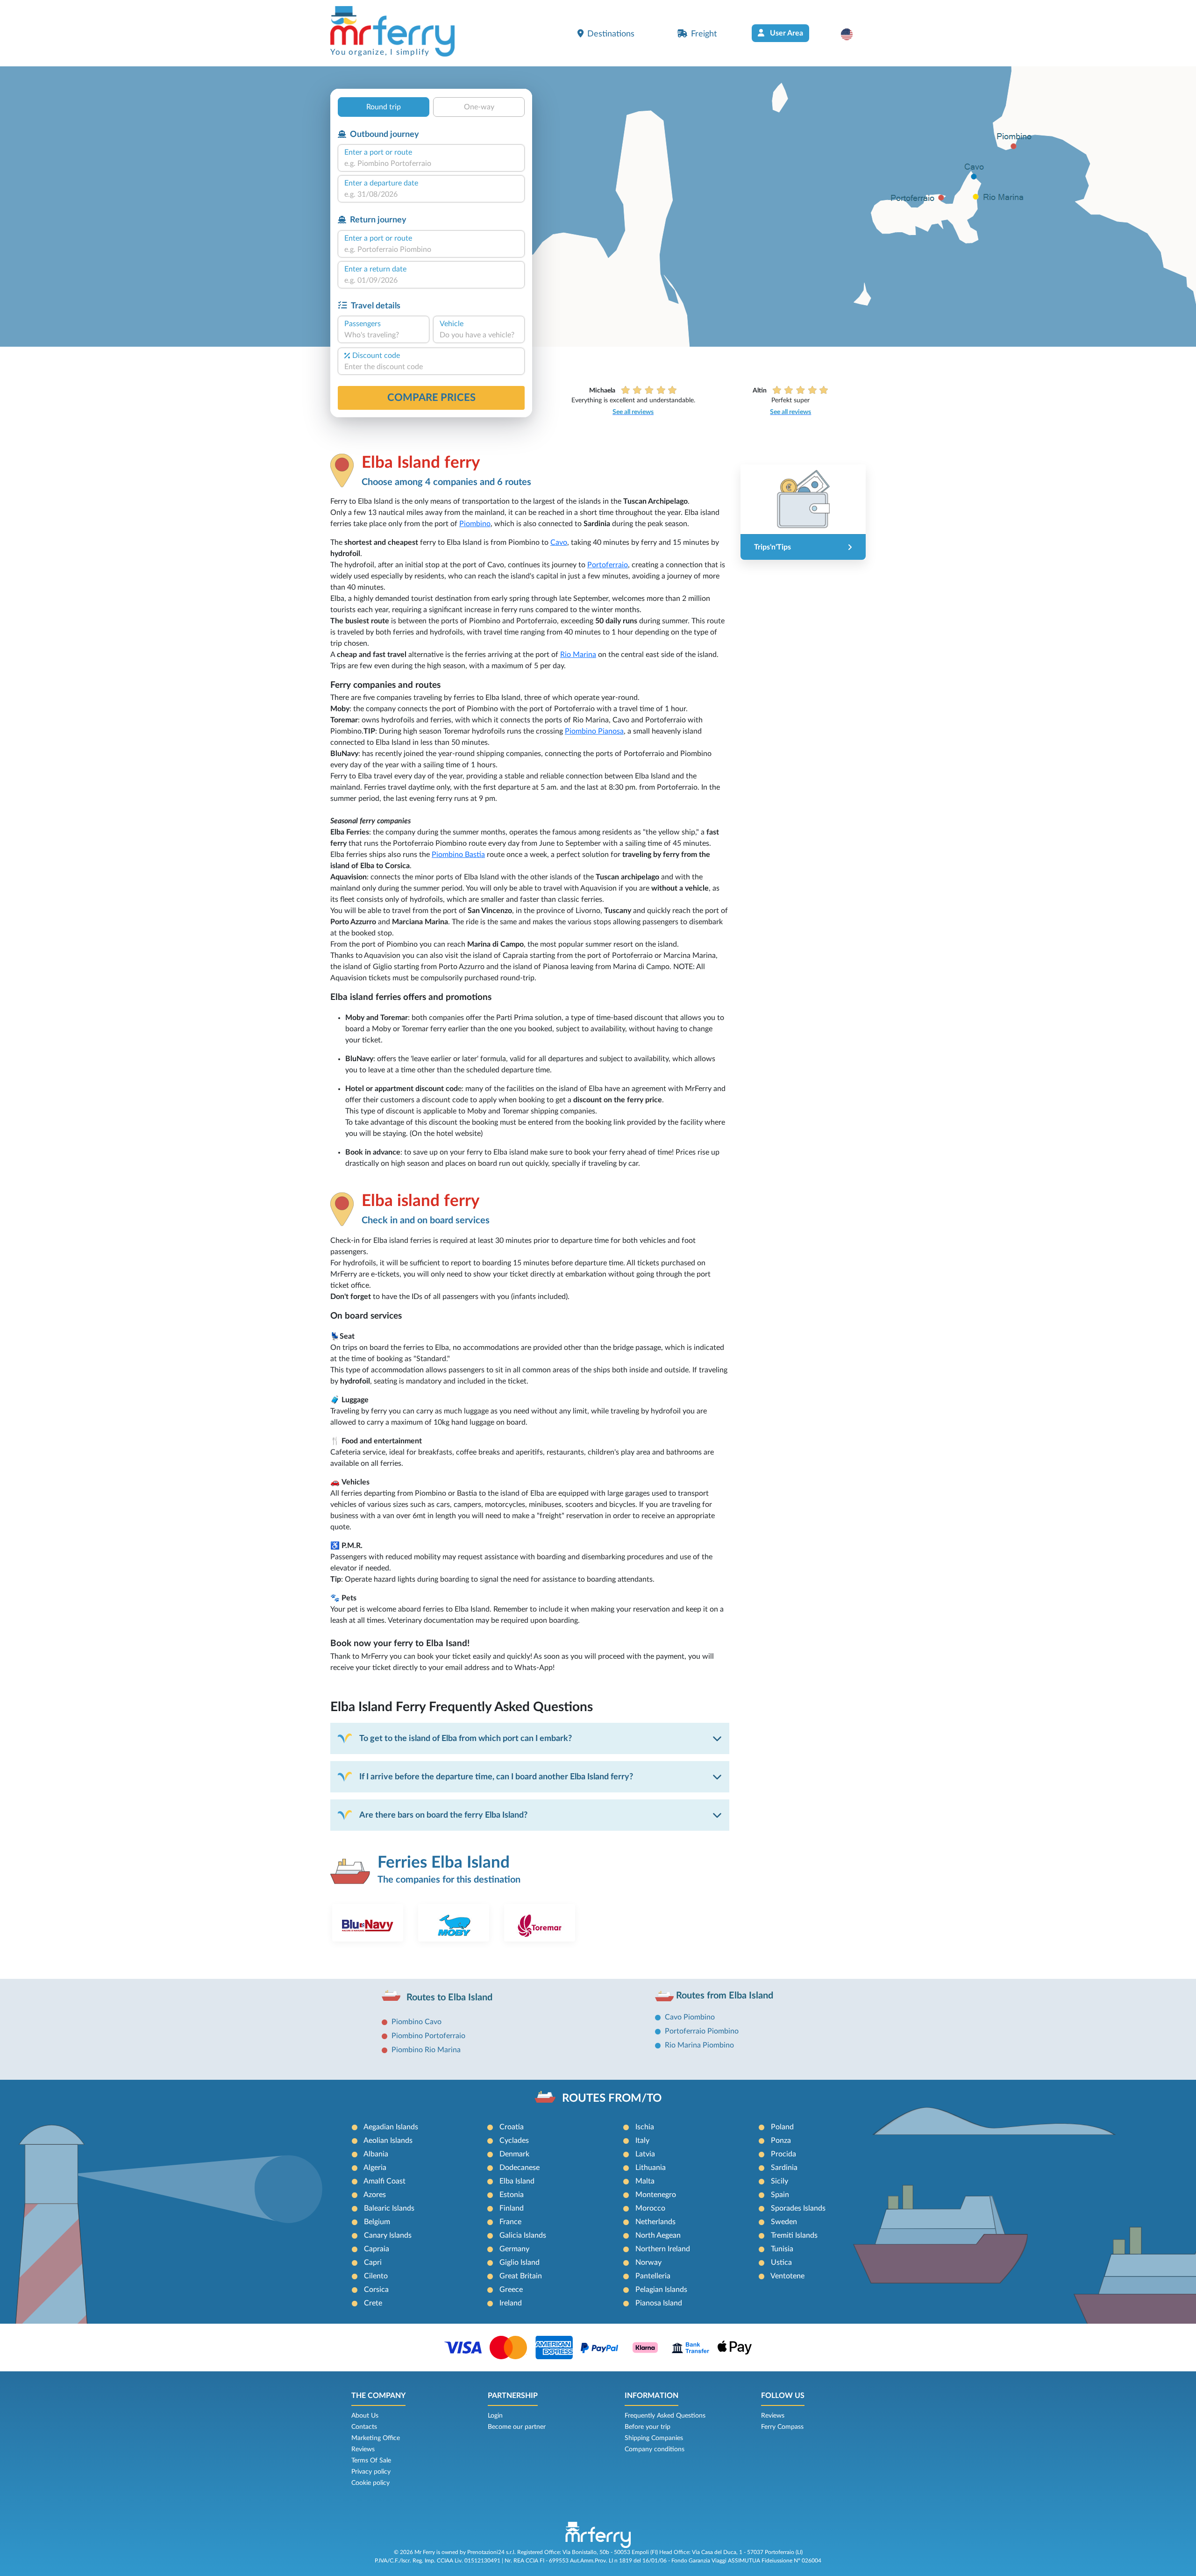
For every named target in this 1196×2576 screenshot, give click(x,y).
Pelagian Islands (661, 2290)
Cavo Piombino (690, 2017)
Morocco (650, 2208)
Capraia (377, 2249)
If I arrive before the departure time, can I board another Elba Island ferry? (496, 1777)
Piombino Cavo (416, 2022)
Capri (373, 2262)
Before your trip (648, 2427)
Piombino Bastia (458, 855)
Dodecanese (520, 2168)
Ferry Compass (782, 2427)
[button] (851, 34)
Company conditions (655, 2449)
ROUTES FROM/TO (612, 2098)
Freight (704, 34)
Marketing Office (376, 2438)
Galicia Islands (523, 2235)
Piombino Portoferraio (428, 2036)
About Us (365, 2416)
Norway (648, 2262)
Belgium (377, 2222)
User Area (786, 33)
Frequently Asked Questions (665, 2416)
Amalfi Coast (384, 2181)
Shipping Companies (654, 2438)
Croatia (512, 2127)
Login (495, 2416)
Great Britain (521, 2276)
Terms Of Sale (371, 2461)
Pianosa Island (659, 2303)
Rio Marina (578, 655)
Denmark (514, 2154)
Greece (511, 2290)
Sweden (784, 2222)
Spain (780, 2195)
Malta (645, 2181)
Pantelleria (653, 2276)
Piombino (475, 524)
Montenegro (656, 2195)
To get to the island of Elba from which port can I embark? (466, 1738)
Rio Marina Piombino (699, 2045)
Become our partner (517, 2427)
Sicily (780, 2181)
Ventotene (787, 2276)
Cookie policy (370, 2483)
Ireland (511, 2303)
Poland (782, 2127)
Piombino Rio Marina (426, 2050)
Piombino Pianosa (594, 731)
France (510, 2222)
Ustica (781, 2262)
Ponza (781, 2141)
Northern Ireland (663, 2249)
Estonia (512, 2195)
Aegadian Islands (391, 2127)
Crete (373, 2303)
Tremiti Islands (794, 2235)
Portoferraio (608, 565)
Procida (783, 2154)
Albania (376, 2154)
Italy (642, 2141)
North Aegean (658, 2235)
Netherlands (655, 2222)
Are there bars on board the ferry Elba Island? (443, 1815)
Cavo (559, 542)
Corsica (376, 2290)
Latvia (645, 2154)
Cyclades (514, 2141)
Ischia (645, 2127)
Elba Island (517, 2181)
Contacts (364, 2427)
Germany (514, 2249)
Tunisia (782, 2249)
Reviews (363, 2449)
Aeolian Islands (388, 2141)
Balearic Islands (389, 2208)
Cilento (376, 2276)
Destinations (611, 34)
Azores (375, 2195)
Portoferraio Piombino (702, 2031)
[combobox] (431, 164)
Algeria (375, 2168)
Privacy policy (371, 2472)
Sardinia (784, 2168)
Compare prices (431, 398)
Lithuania (651, 2168)
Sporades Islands (798, 2208)
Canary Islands (388, 2235)
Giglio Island (520, 2262)
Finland (512, 2208)
